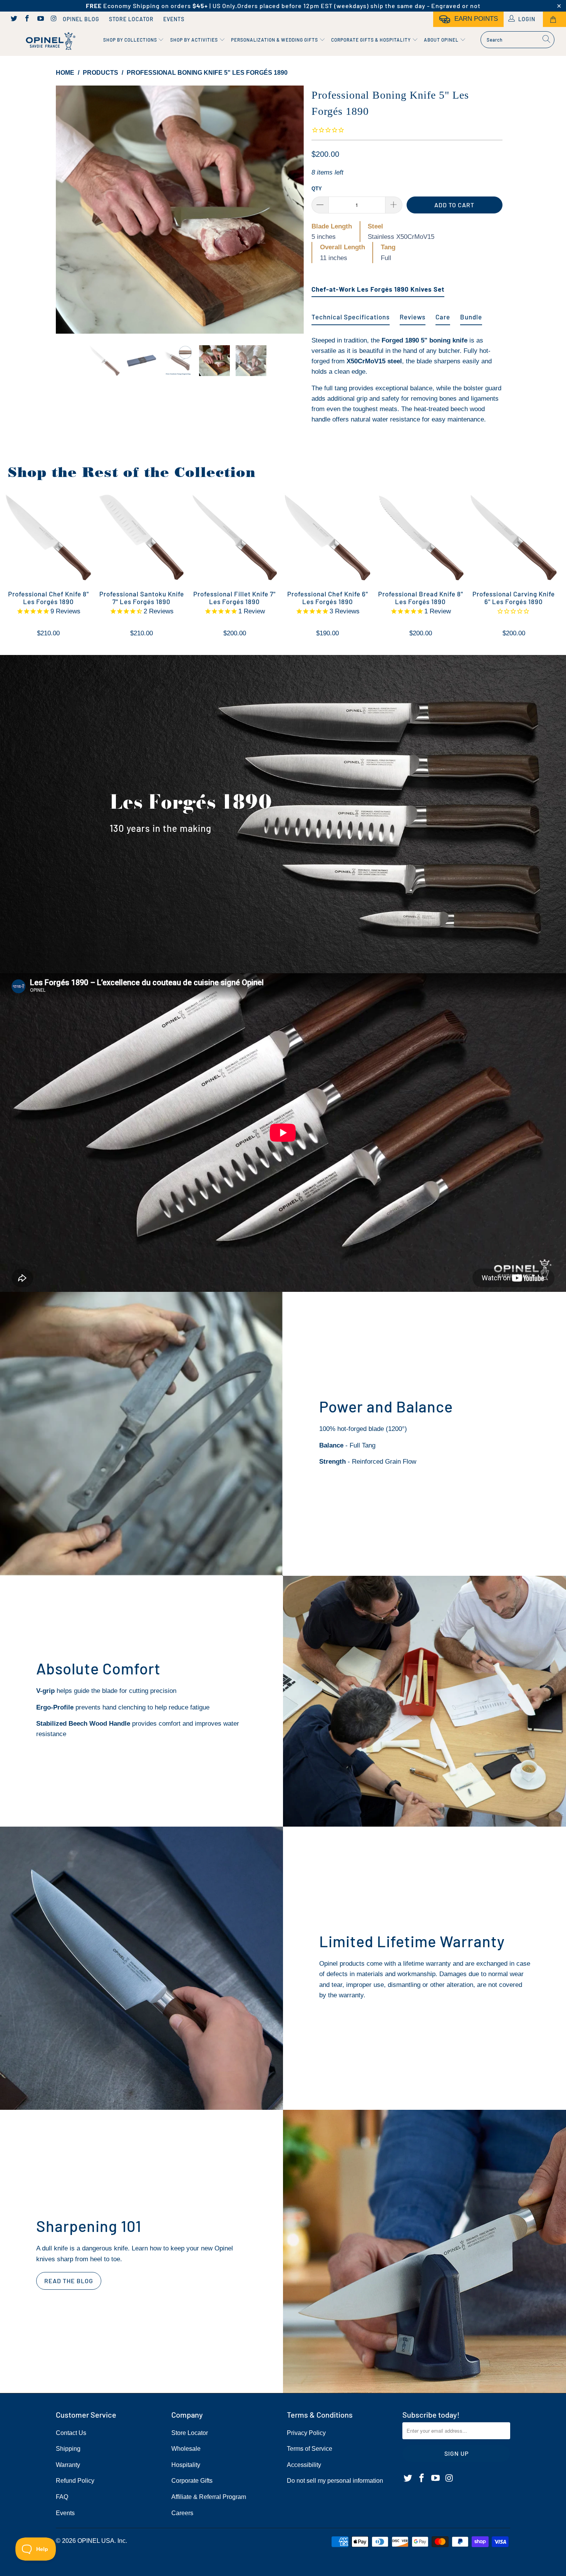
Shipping (68, 2449)
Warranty (68, 2465)
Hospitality (186, 2465)
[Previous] (69, 210)
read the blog (69, 2281)
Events (174, 19)
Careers (182, 2513)
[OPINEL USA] (49, 41)
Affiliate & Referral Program (209, 2497)
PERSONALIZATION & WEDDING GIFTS (275, 40)
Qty (317, 189)
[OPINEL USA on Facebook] (27, 19)
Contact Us (71, 2433)
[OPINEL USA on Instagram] (54, 19)
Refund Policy (75, 2481)
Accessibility (304, 2465)
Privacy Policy (306, 2433)
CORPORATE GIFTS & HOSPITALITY (372, 40)
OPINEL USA (96, 2541)
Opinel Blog (81, 19)
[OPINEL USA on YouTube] (40, 19)
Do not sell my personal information (335, 2481)
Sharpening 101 (89, 2226)
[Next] (291, 210)
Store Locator (131, 19)
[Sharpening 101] (424, 2251)
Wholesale (186, 2449)
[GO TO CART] (554, 19)
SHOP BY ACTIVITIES (195, 40)
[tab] (378, 286)
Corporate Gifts (192, 2481)
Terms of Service (310, 2449)
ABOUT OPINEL (442, 40)
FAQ (62, 2497)
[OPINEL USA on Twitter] (13, 19)
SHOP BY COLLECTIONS (131, 40)
